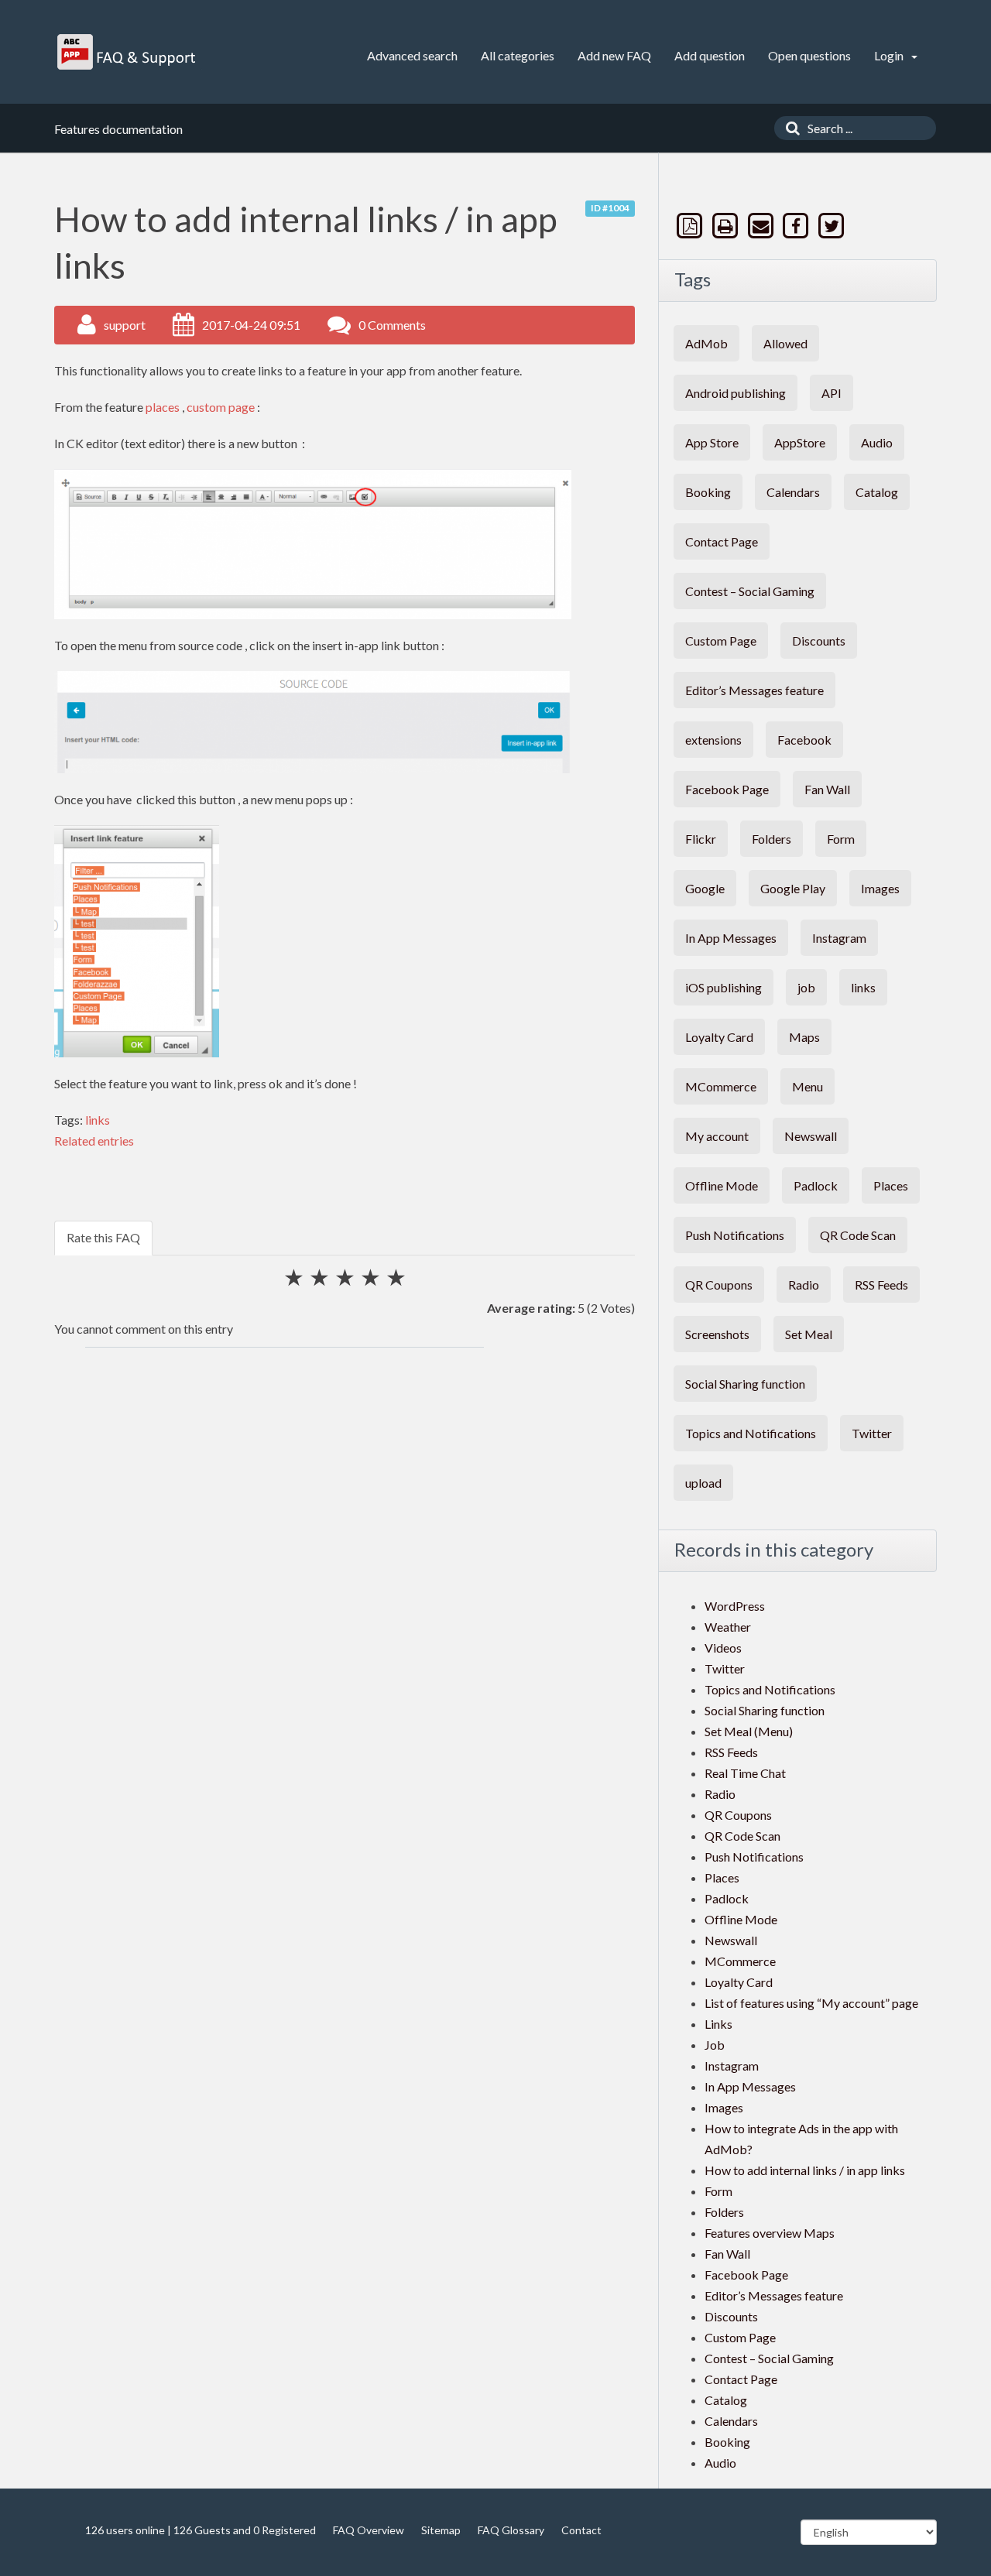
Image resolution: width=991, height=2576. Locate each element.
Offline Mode (722, 1185)
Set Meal (809, 1334)
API (832, 393)
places (164, 407)
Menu (808, 1086)
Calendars (793, 492)
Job (715, 2045)
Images (880, 888)
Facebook (804, 740)
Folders (772, 839)
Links (718, 2024)
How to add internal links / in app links (805, 2170)
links (98, 1120)
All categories (518, 55)
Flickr (701, 839)
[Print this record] (727, 226)
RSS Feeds (881, 1285)
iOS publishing (724, 987)
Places (891, 1185)
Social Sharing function (745, 1384)
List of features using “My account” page (811, 2003)
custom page (221, 407)
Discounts (819, 641)
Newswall (811, 1136)
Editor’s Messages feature (754, 690)
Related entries (94, 1141)
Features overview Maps (770, 2233)
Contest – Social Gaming (750, 591)
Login (890, 55)
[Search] (789, 128)
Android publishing (736, 393)
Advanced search (412, 55)
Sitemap (441, 2530)
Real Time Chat (745, 1773)
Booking (708, 492)
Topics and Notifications (751, 1433)
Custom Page (721, 641)
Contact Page (722, 541)
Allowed (785, 343)
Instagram (839, 938)
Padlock (816, 1185)
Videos (723, 1648)
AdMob (706, 343)
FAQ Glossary (511, 2530)
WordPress (735, 1606)
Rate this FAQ (103, 1237)
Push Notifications (735, 1235)
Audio (877, 442)
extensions (713, 740)
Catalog (877, 492)
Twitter (872, 1433)
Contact (581, 2530)
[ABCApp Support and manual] (128, 52)
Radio (804, 1285)
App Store (712, 442)
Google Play (793, 888)
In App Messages (731, 938)
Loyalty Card (719, 1037)
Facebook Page (727, 789)
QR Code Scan (858, 1235)
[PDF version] (691, 226)
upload (703, 1483)
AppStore (800, 442)
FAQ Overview (369, 2530)
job (806, 987)
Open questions (809, 55)
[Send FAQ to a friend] (762, 226)
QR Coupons (719, 1285)
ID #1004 (610, 208)
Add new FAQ (614, 55)
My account (717, 1136)
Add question (710, 55)
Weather (728, 1627)
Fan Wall (827, 789)
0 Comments (392, 325)
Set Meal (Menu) (749, 1731)
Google (705, 888)
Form (841, 839)
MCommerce (721, 1086)
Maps (804, 1037)
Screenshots (717, 1334)
